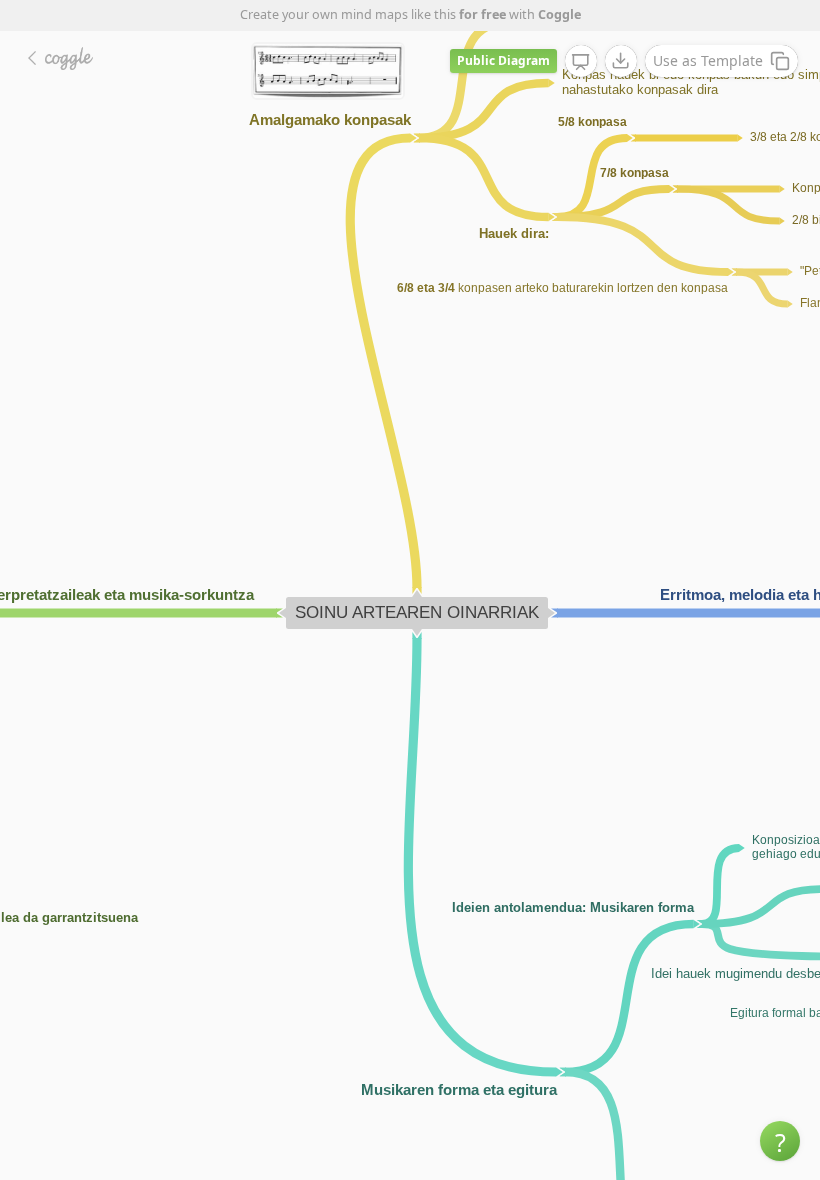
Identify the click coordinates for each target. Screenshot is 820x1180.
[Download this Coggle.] (621, 61)
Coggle (559, 14)
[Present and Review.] (581, 62)
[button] (780, 1141)
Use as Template (708, 60)
